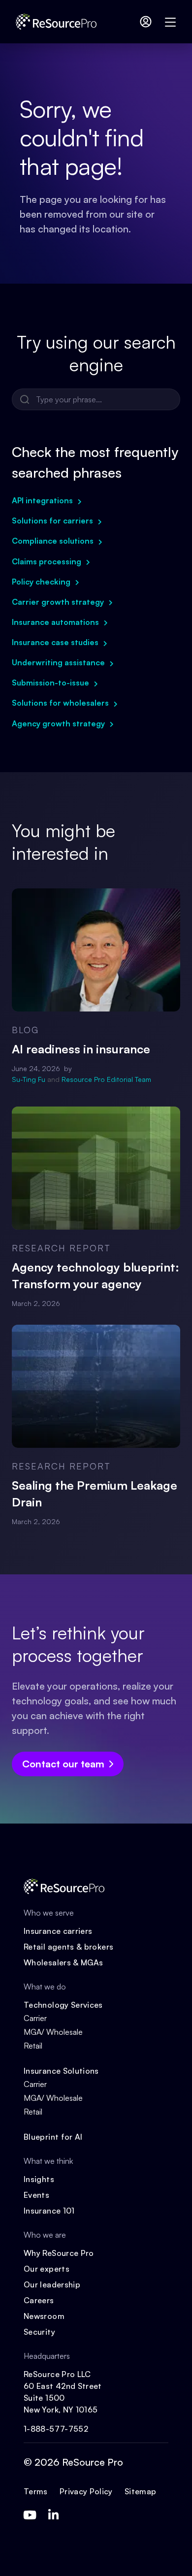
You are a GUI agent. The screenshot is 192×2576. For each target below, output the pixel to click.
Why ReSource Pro (59, 2253)
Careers (39, 2300)
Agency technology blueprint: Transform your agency (96, 1275)
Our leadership (52, 2284)
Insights (39, 2179)
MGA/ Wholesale (53, 2032)
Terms (36, 2491)
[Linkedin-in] (53, 2515)
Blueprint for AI (53, 2137)
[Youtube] (30, 2515)
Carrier (35, 2018)
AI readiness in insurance (81, 1049)
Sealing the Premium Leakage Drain (95, 1494)
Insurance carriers (58, 1931)
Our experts (47, 2269)
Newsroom (44, 2316)
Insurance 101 (49, 2211)
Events (36, 2195)
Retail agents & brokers (68, 1947)
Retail (33, 2046)
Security (39, 2332)
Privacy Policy (86, 2491)
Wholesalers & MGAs (63, 1962)
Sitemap (141, 2491)
